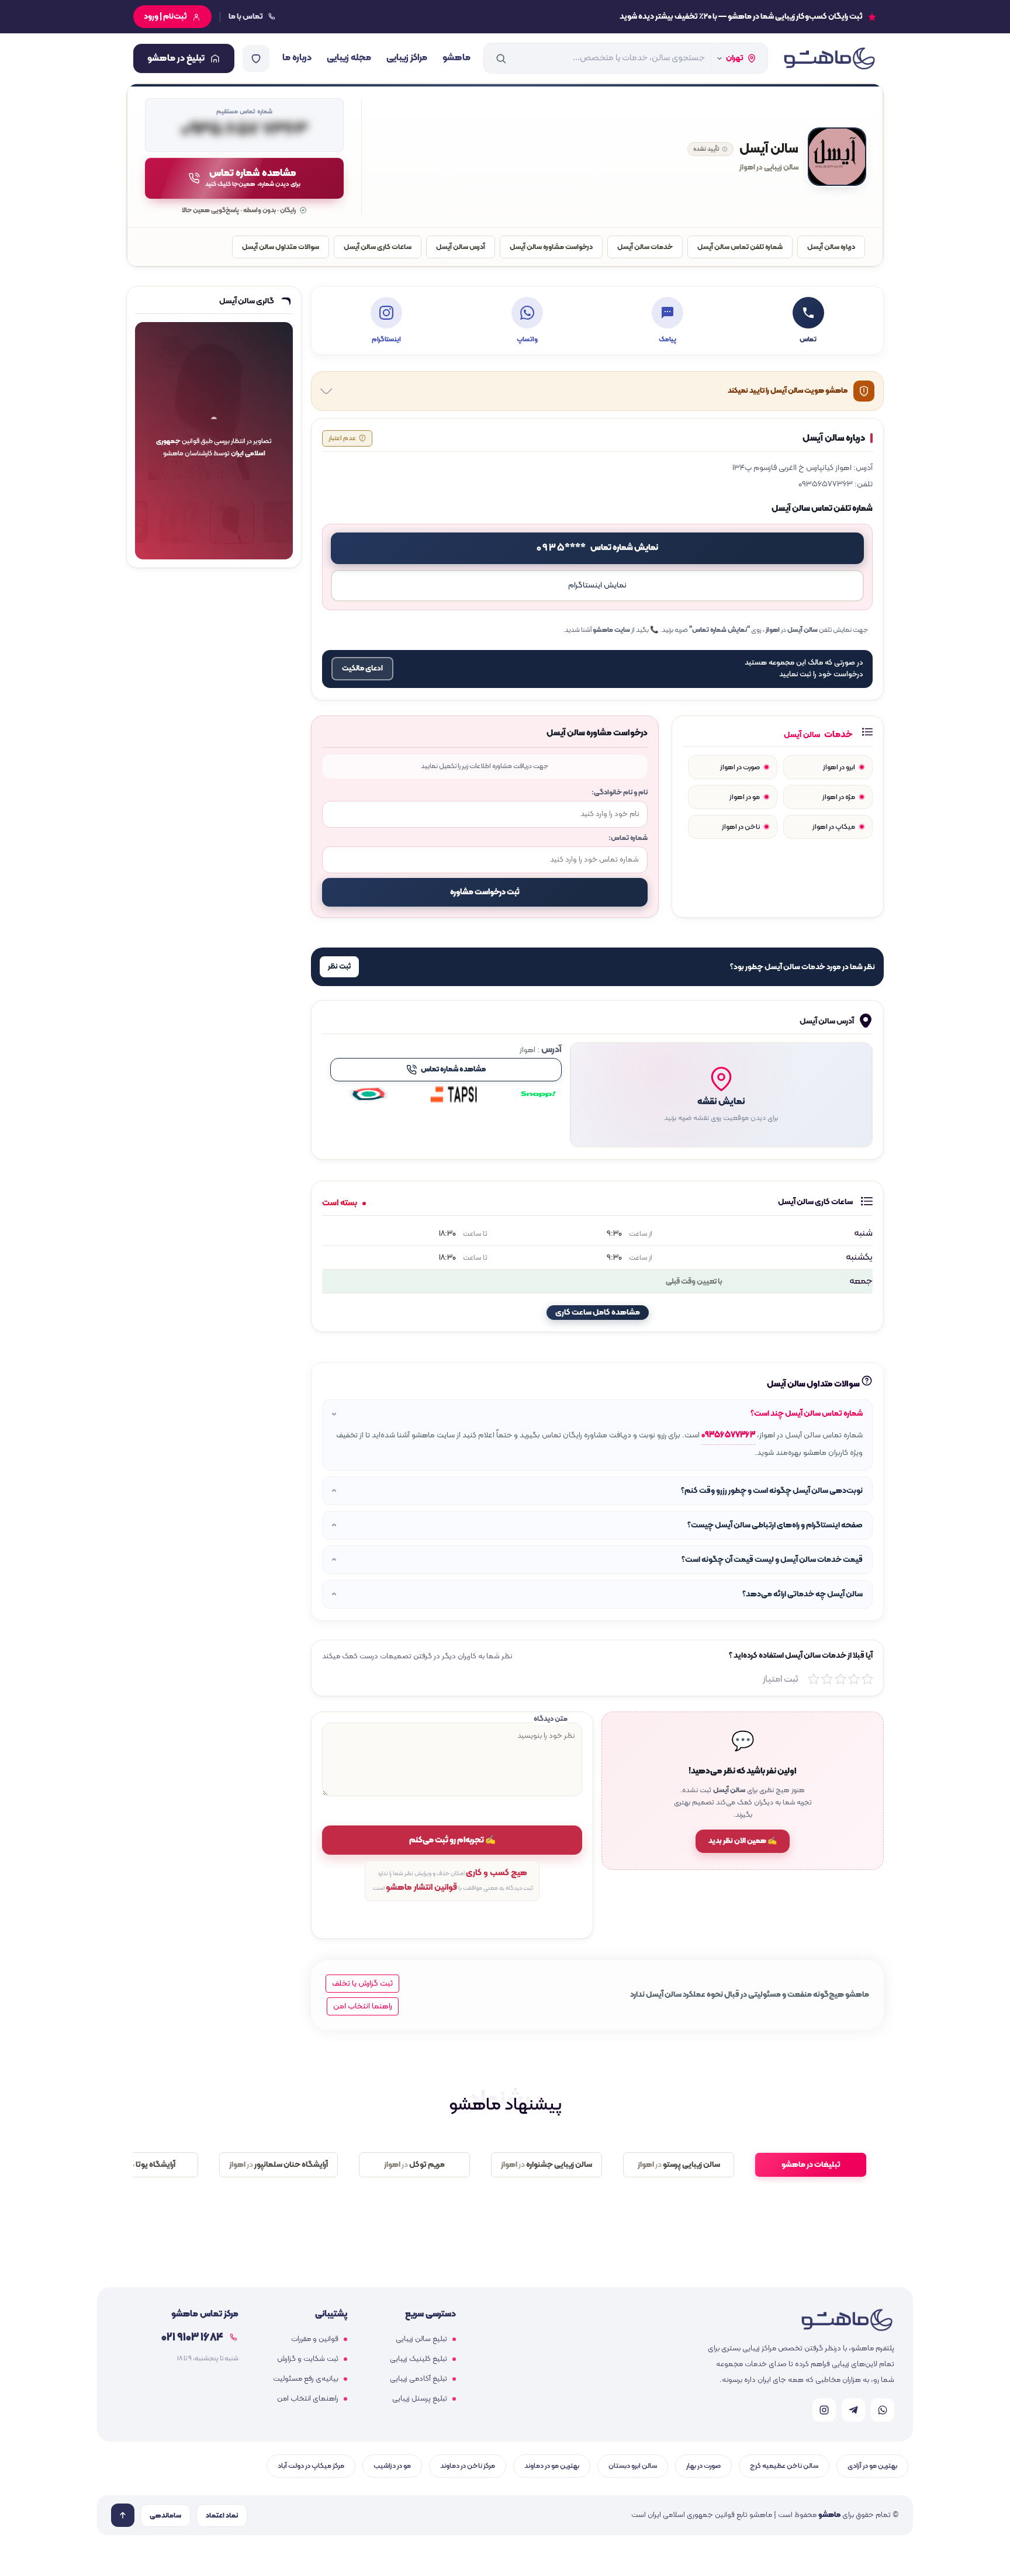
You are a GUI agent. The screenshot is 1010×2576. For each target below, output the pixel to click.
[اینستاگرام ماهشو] (824, 2410)
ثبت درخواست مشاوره (485, 892)
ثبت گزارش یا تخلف (362, 1984)
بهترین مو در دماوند (552, 2466)
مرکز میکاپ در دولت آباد (311, 2466)
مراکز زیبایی (407, 58)
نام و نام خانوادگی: (620, 792)
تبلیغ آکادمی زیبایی (418, 2379)
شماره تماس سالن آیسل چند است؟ (807, 1414)
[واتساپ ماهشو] (883, 2410)
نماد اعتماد (222, 2516)
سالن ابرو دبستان (633, 2466)
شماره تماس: (628, 838)
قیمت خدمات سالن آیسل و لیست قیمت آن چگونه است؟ (772, 1560)
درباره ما (297, 58)
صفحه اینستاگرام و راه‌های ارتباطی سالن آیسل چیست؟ (775, 1525)
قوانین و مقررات (315, 2339)
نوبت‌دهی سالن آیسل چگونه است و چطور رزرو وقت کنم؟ (772, 1491)
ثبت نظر (339, 967)
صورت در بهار (703, 2466)
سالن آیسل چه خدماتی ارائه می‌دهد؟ (803, 1594)
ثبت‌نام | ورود (165, 17)
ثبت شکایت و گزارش (308, 2359)
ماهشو (456, 58)
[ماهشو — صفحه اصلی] (829, 58)
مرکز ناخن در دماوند (468, 2466)
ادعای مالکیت (362, 669)
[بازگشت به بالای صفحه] (123, 2515)
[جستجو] (501, 58)
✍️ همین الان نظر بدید (743, 1841)
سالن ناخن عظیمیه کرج (784, 2466)
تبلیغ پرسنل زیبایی (420, 2399)
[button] (721, 1095)
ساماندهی (165, 2516)
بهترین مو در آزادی (872, 2466)
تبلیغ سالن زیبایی (421, 2339)
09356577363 (728, 1435)
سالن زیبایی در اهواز (769, 168)
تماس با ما (246, 17)
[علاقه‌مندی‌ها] (256, 58)
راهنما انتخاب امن (363, 2006)
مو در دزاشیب (392, 2466)
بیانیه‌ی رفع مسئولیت (306, 2379)
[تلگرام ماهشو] (853, 2410)
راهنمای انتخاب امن (308, 2399)
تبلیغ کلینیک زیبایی (418, 2359)
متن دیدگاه (551, 1719)
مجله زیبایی (349, 58)
